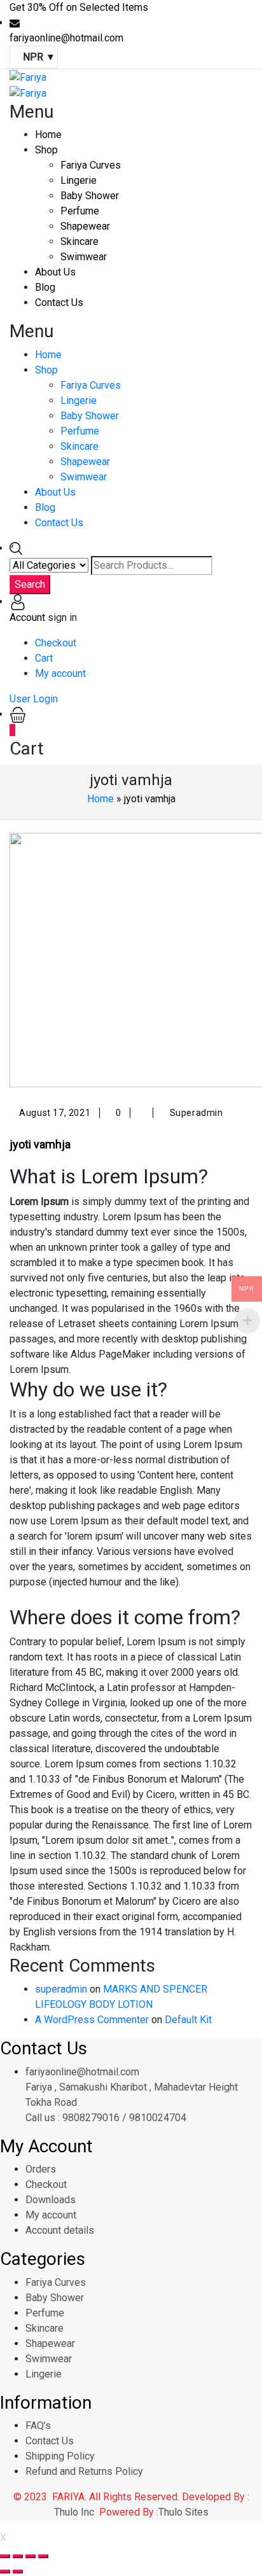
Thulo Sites (183, 2512)
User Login (34, 699)
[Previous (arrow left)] (5, 2572)
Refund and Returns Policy (84, 2471)
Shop (46, 150)
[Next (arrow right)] (18, 2572)
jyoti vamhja (40, 1144)
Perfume (80, 211)
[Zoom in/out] (43, 2556)
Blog (45, 287)
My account (60, 673)
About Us (55, 272)
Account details (60, 2230)
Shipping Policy (60, 2456)
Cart (44, 658)
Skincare (79, 241)
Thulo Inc (74, 2512)
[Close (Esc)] (5, 2556)
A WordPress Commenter (92, 2020)
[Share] (18, 2556)
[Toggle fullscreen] (31, 2556)
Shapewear (85, 226)
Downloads (51, 2200)
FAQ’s (38, 2426)
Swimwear (84, 257)
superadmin (61, 1989)
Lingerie (79, 180)
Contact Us (59, 303)
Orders (41, 2169)
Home (48, 135)
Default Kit (188, 2020)
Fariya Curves (91, 165)
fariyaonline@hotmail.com (82, 2072)
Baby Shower (90, 196)
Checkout (56, 643)
